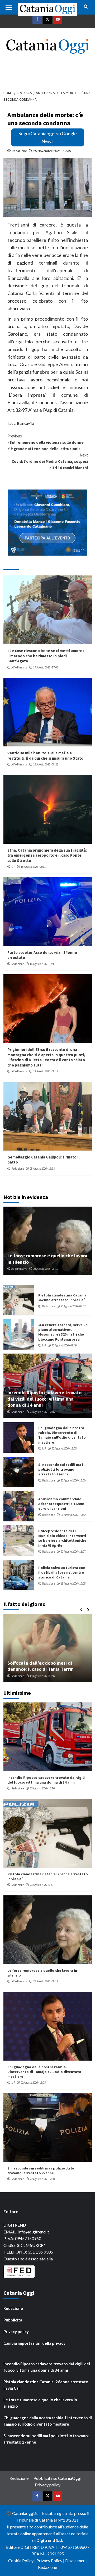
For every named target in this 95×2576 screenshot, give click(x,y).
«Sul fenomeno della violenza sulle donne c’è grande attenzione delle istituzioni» (46, 442)
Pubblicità (13, 2320)
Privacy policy (16, 2332)
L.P (13, 867)
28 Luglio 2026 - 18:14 (45, 1676)
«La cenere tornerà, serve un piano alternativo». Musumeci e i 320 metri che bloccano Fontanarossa (63, 1332)
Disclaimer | (76, 2561)
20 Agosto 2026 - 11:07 (73, 1552)
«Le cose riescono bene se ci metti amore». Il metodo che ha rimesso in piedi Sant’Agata (46, 656)
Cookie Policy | (22, 2561)
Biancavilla (26, 423)
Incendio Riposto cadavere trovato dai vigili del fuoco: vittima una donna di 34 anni (44, 1399)
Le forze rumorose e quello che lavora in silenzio (40, 2403)
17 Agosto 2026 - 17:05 (46, 667)
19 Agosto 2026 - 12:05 (73, 1584)
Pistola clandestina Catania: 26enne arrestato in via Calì (63, 1298)
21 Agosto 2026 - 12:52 (73, 1515)
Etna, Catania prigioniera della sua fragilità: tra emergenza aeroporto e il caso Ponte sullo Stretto (47, 855)
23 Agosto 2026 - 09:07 (73, 1306)
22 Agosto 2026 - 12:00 (73, 1480)
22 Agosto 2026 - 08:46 (64, 1345)
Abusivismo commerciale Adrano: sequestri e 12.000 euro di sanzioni (61, 1504)
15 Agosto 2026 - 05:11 (33, 867)
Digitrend (46, 2540)
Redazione (19, 151)
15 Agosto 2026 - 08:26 (46, 764)
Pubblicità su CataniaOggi (57, 2478)
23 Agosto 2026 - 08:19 (46, 1269)
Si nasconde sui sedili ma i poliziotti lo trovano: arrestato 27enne (61, 1469)
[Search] (86, 7)
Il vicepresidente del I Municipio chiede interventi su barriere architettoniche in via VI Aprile (62, 1538)
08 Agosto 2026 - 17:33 (42, 1169)
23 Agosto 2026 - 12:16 (42, 1412)
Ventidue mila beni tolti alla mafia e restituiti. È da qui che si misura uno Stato (45, 756)
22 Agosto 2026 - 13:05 (64, 1448)
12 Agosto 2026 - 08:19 (46, 1071)
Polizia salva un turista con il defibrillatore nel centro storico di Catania (62, 1572)
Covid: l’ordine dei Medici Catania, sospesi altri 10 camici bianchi (50, 461)
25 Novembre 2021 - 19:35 (52, 151)
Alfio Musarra (19, 667)
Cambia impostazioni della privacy (34, 2343)
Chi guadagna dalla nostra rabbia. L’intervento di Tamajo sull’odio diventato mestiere (62, 1435)
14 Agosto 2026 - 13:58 (42, 964)
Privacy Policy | (51, 2561)
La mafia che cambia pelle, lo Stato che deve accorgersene (45, 1666)
